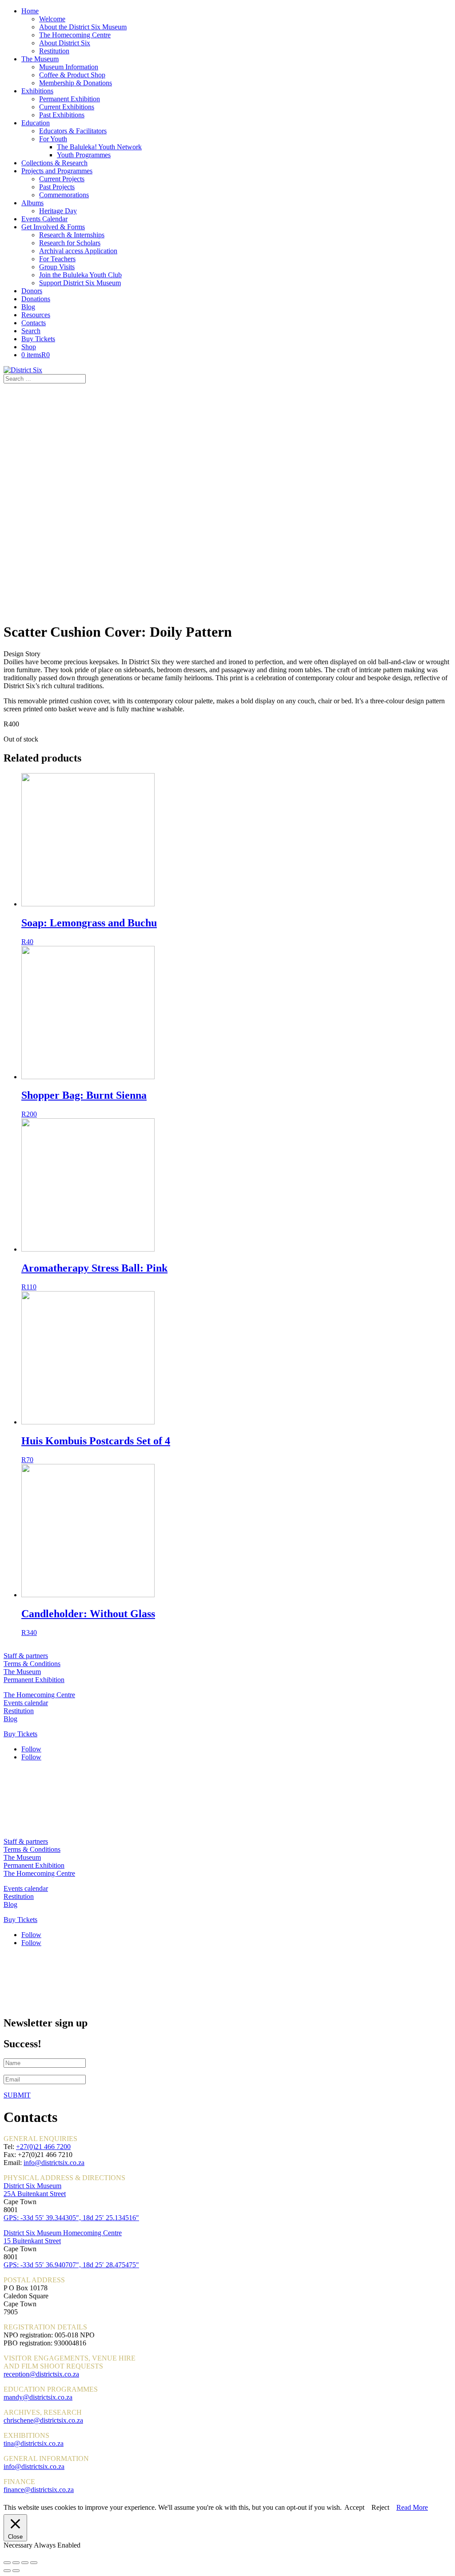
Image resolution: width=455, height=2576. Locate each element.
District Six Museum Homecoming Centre (63, 2233)
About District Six (65, 43)
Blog (28, 307)
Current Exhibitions (67, 107)
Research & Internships (72, 235)
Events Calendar (44, 219)
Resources (36, 315)
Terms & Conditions (32, 1664)
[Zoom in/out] (34, 2563)
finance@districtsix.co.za (39, 2490)
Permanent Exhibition (70, 99)
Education (36, 123)
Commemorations (64, 195)
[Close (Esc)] (7, 2563)
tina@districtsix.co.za (34, 2443)
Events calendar (26, 1703)
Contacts (34, 323)
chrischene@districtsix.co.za (43, 2420)
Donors (32, 291)
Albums (32, 203)
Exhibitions (37, 91)
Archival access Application (78, 251)
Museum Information (69, 67)
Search (31, 331)
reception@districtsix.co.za (41, 2374)
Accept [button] (354, 2507)
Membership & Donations (76, 83)
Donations (36, 299)
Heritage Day (58, 211)
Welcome (52, 19)
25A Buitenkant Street (35, 2194)
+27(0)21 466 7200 (43, 2147)
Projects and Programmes (57, 171)
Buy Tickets (38, 339)
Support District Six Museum (80, 283)
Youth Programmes (84, 155)
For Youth (53, 139)
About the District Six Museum (83, 27)
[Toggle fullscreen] (25, 2563)
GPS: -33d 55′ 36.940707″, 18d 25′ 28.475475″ (71, 2265)
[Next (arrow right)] (16, 2571)
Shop (29, 347)
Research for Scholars (70, 243)
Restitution (54, 51)
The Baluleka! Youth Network (99, 147)
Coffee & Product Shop (72, 75)
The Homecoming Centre (75, 35)
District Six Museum (32, 2186)
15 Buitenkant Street (32, 2241)
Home (30, 11)
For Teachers (57, 259)
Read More (412, 2507)
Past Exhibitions (62, 115)
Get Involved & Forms (53, 227)
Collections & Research (54, 163)
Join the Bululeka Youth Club (80, 275)
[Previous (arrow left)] (7, 2571)
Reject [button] (380, 2507)
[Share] (16, 2563)
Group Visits (57, 267)
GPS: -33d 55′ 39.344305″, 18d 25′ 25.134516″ (71, 2218)
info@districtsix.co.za (54, 2163)
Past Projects (57, 187)
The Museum (40, 59)
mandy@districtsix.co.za (38, 2397)
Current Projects (62, 179)
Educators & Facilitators (73, 131)
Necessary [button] (19, 2545)
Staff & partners (26, 1656)
